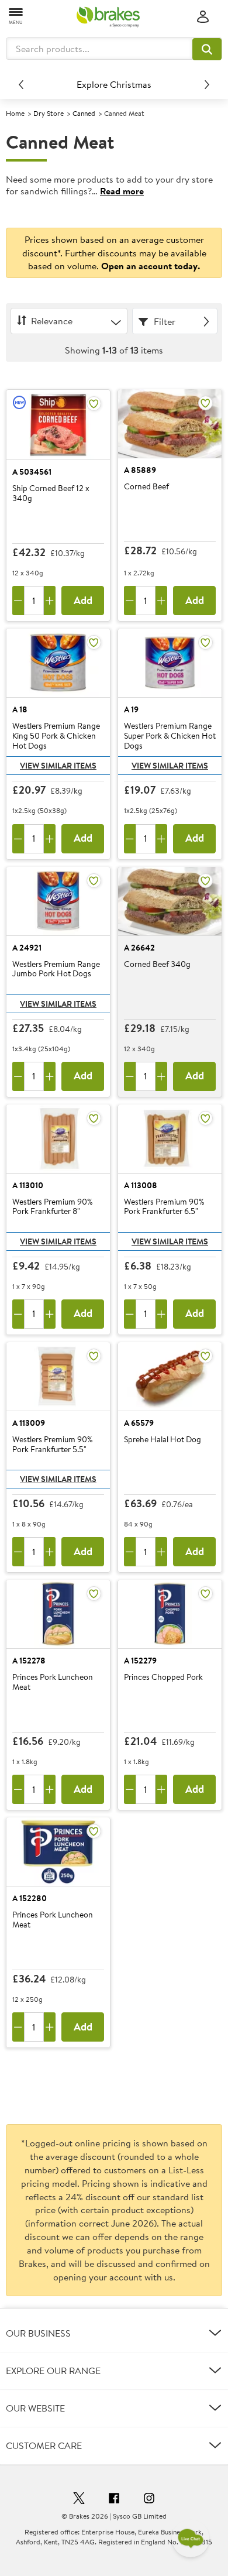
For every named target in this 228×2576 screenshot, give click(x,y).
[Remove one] (18, 601)
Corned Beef (146, 487)
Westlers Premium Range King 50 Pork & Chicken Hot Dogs (56, 736)
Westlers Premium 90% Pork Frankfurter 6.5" (164, 1207)
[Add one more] (50, 601)
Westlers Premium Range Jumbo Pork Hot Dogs (56, 970)
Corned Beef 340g (157, 965)
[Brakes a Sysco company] (108, 17)
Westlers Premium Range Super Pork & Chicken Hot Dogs (170, 736)
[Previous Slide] (21, 84)
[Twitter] (79, 2500)
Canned (84, 113)
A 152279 (140, 1661)
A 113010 (28, 1185)
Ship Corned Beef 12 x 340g (51, 494)
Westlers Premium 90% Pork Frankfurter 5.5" (52, 1445)
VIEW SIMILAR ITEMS (58, 766)
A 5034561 (32, 472)
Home (15, 113)
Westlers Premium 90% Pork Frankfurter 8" (52, 1207)
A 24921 (27, 948)
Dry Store (49, 113)
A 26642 (139, 948)
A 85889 (140, 470)
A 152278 (29, 1661)
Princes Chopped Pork (163, 1678)
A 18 (20, 709)
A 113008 (141, 1185)
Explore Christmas (114, 84)
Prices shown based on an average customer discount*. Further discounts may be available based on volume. (114, 253)
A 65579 (139, 1423)
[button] (207, 49)
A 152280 (30, 1898)
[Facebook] (114, 2500)
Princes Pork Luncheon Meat (53, 1683)
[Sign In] (203, 17)
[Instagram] (149, 2500)
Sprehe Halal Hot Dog (163, 1440)
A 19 (131, 709)
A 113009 (29, 1423)
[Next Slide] (207, 84)
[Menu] (16, 16)
